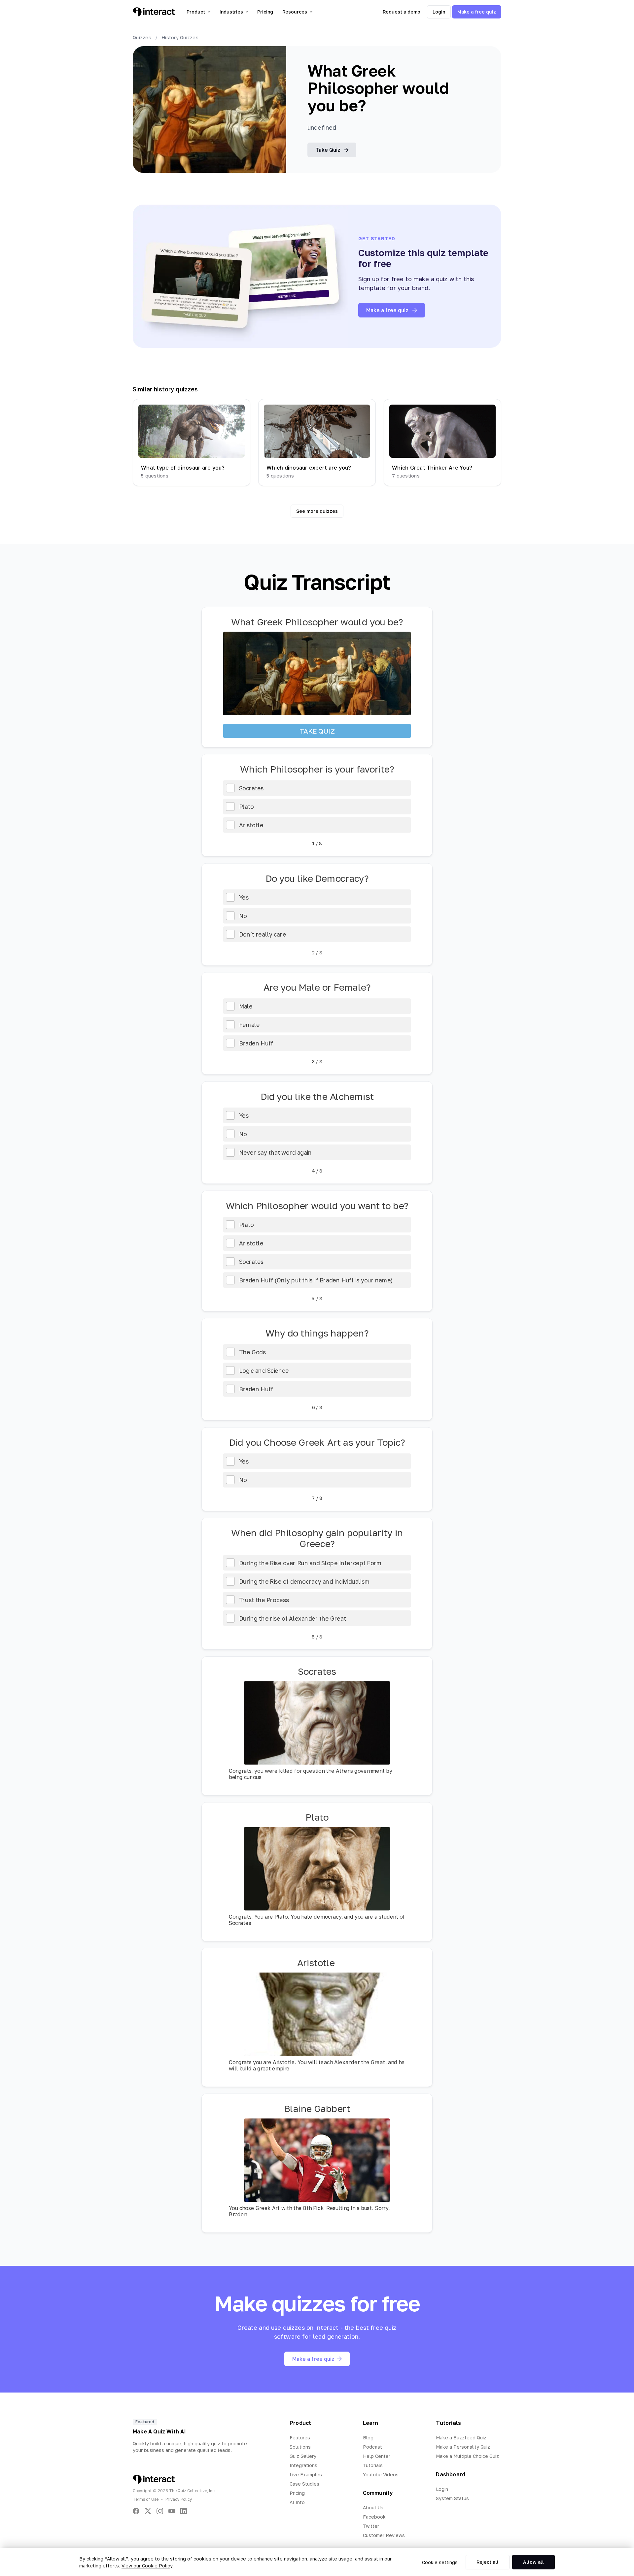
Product (196, 12)
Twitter (371, 2526)
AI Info (297, 2502)
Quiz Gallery (303, 2456)
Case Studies (304, 2484)
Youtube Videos (381, 2475)
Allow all (533, 2562)
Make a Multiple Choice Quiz (467, 2456)
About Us (373, 2508)
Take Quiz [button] (328, 150)
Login (439, 12)
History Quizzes (180, 37)
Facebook (374, 2517)
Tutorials (373, 2465)
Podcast (372, 2447)
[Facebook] (136, 2511)
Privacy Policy (179, 2499)
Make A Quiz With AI (159, 2431)
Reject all (488, 2562)
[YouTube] (172, 2511)
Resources (295, 12)
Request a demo (402, 12)
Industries (231, 12)
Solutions (300, 2447)
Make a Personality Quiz (463, 2447)
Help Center (377, 2456)
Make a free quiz (477, 12)
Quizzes (142, 37)
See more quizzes (317, 511)
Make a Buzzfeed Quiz (461, 2438)
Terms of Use (146, 2499)
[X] (148, 2511)
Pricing (265, 12)
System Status (452, 2498)
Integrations (303, 2465)
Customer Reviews (384, 2535)
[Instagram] (160, 2511)
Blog (368, 2438)
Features (300, 2438)
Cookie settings (440, 2562)
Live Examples (306, 2475)
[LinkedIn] (184, 2511)
